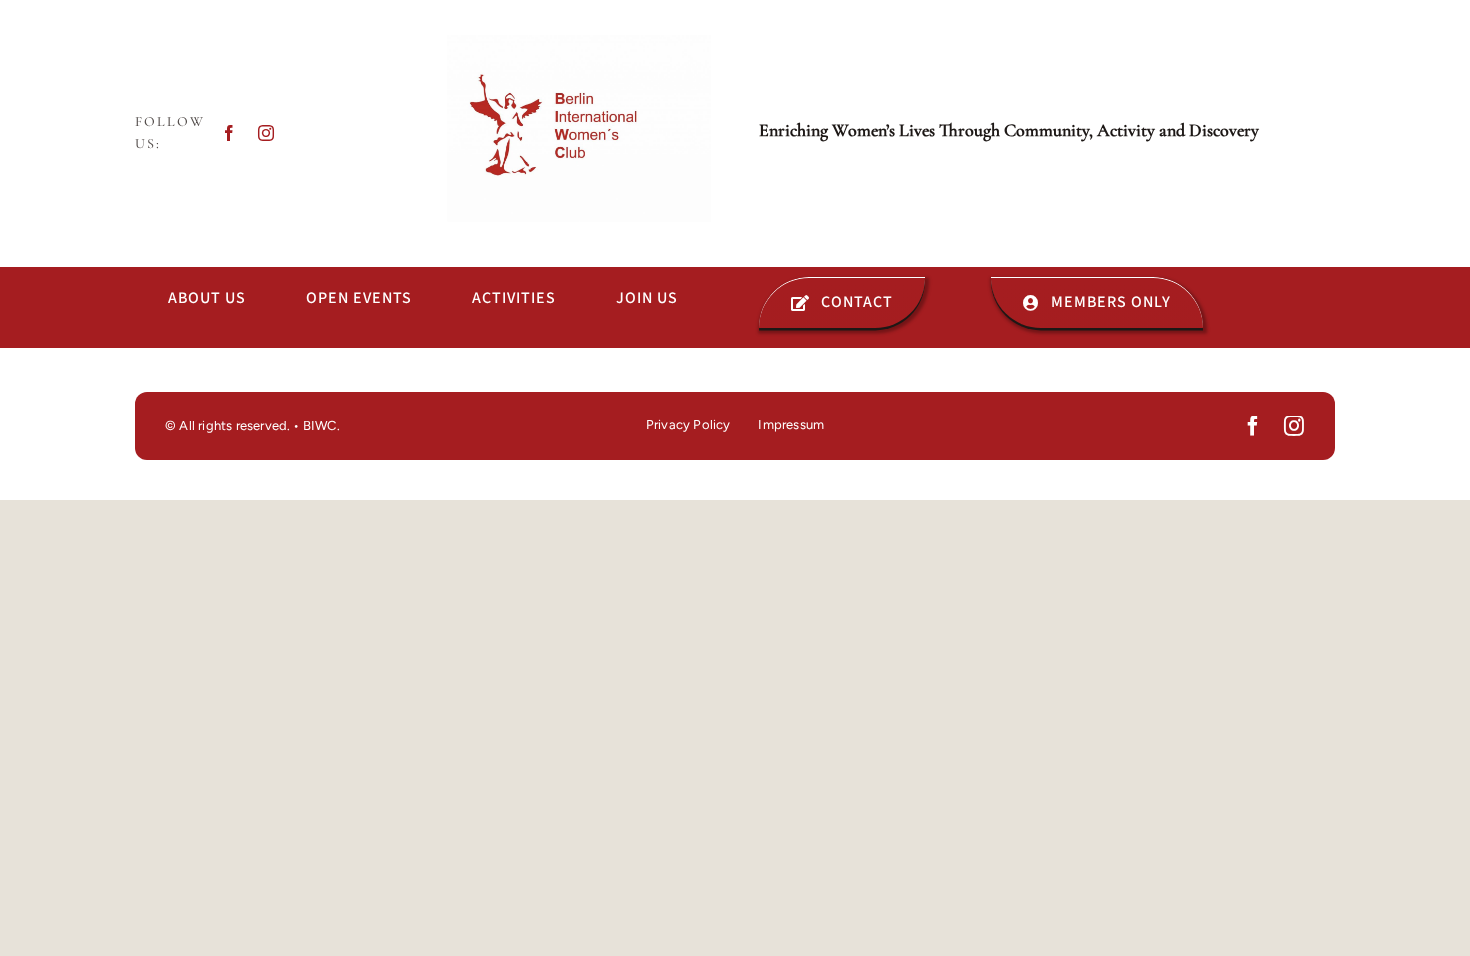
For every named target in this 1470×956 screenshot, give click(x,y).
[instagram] (266, 133)
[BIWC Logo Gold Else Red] (579, 43)
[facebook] (229, 133)
